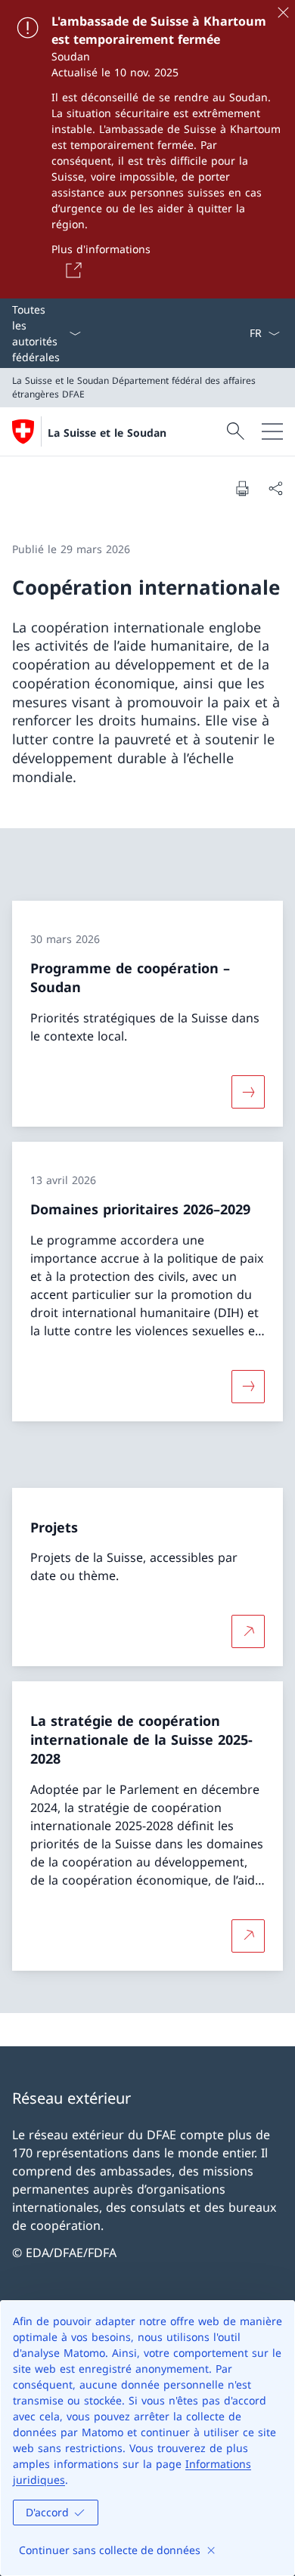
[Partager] (275, 488)
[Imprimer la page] (242, 488)
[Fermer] (283, 12)
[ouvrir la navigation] (272, 431)
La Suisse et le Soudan (107, 433)
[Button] (71, 270)
